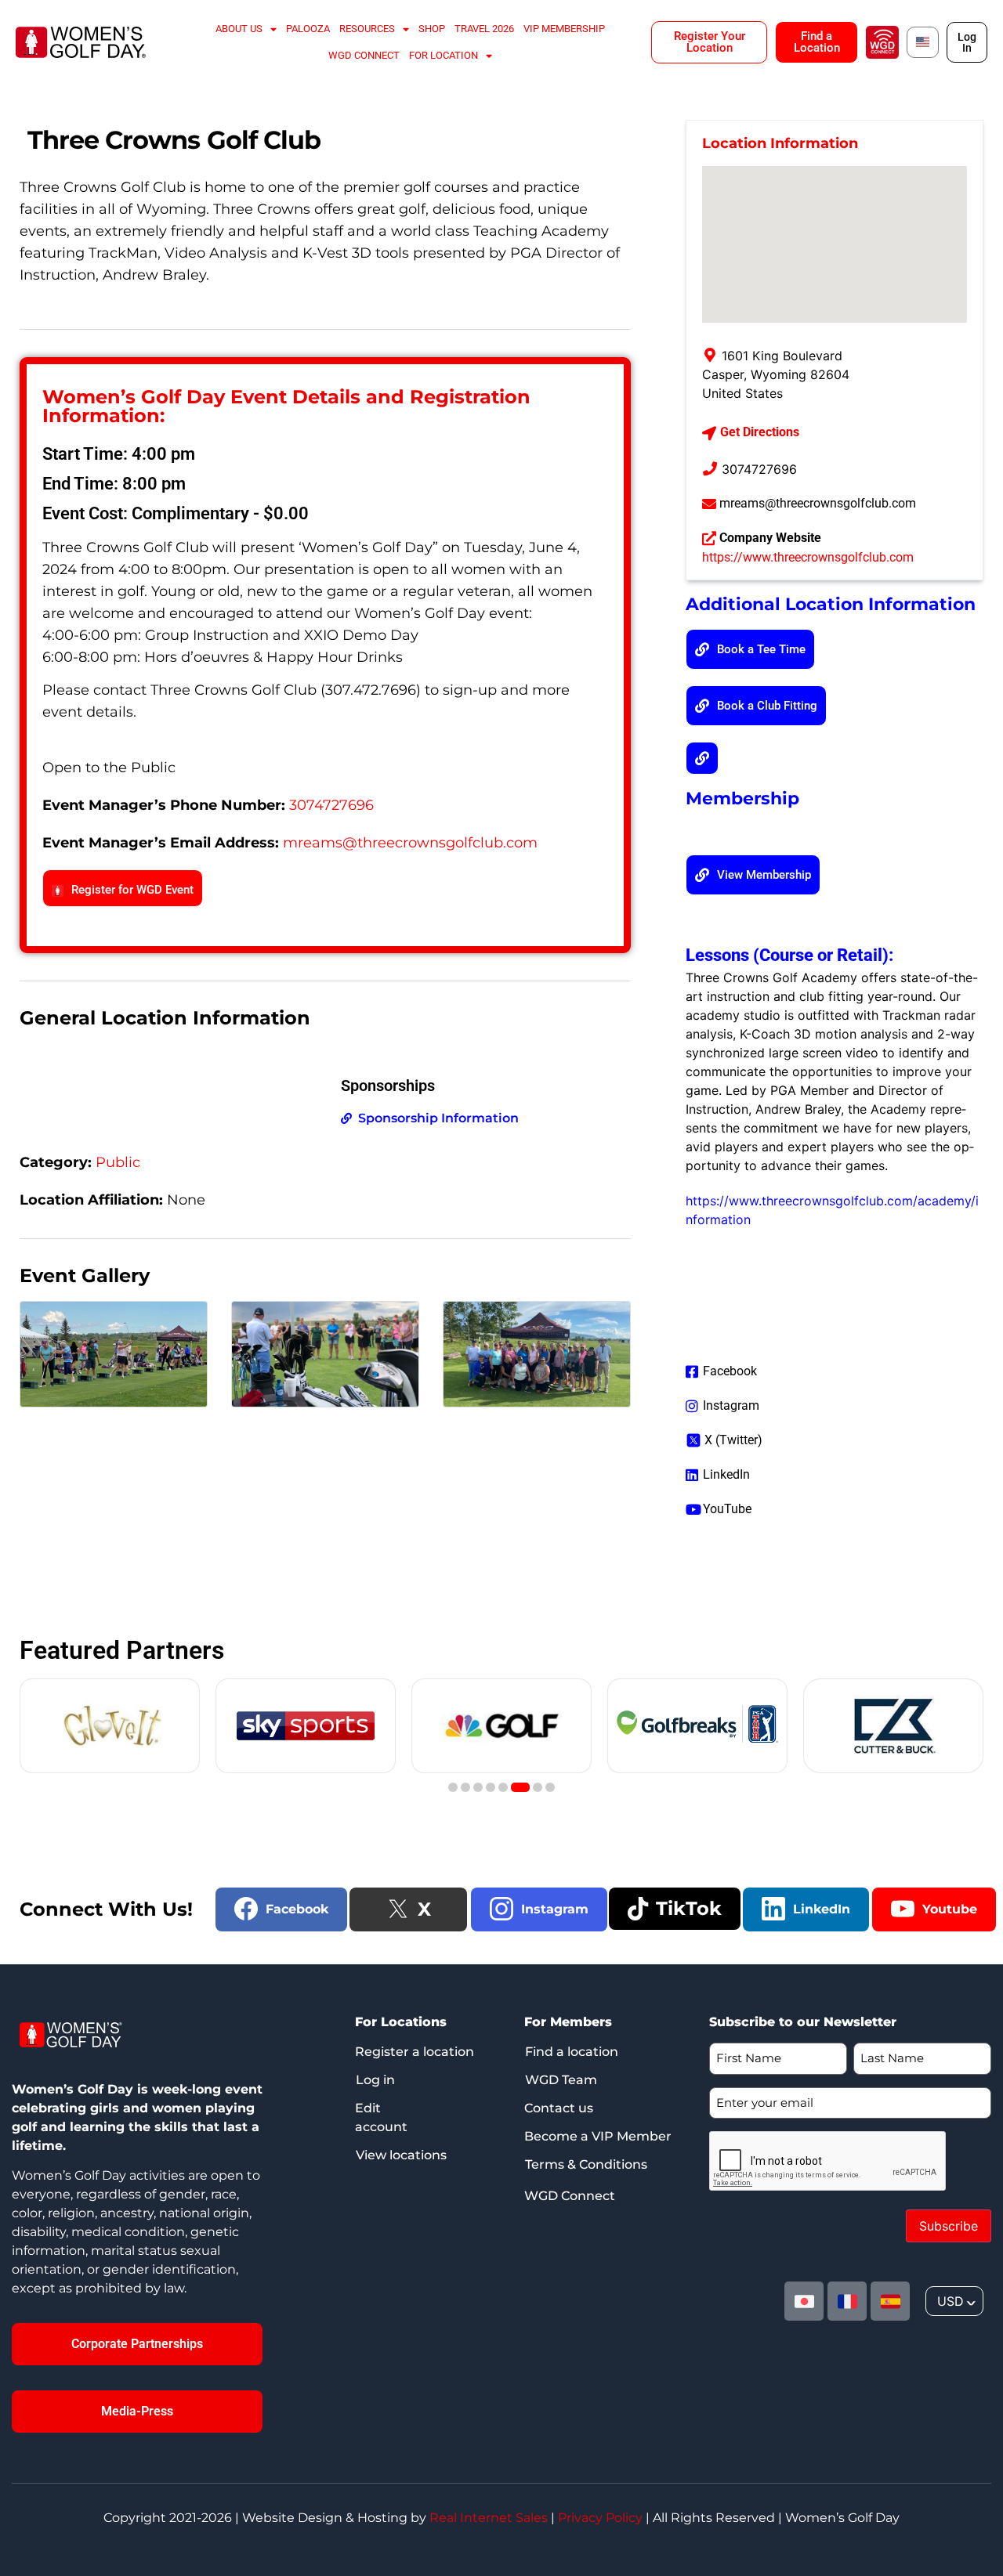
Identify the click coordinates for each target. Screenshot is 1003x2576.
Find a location (572, 2052)
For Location (444, 55)
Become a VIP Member (598, 2136)
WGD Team (561, 2080)
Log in (375, 2080)
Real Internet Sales (489, 2518)
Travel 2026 (484, 29)
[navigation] (954, 2301)
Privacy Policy (600, 2518)
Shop (432, 29)
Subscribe (949, 2226)
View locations (401, 2155)
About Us (239, 29)
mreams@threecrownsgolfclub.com (410, 843)
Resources (367, 29)
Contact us (559, 2108)
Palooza (308, 29)
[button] (702, 758)
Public (118, 1162)
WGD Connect (364, 55)
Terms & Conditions (586, 2164)
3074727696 (331, 805)
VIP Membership (564, 29)
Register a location (415, 2052)
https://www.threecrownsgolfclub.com (808, 557)
